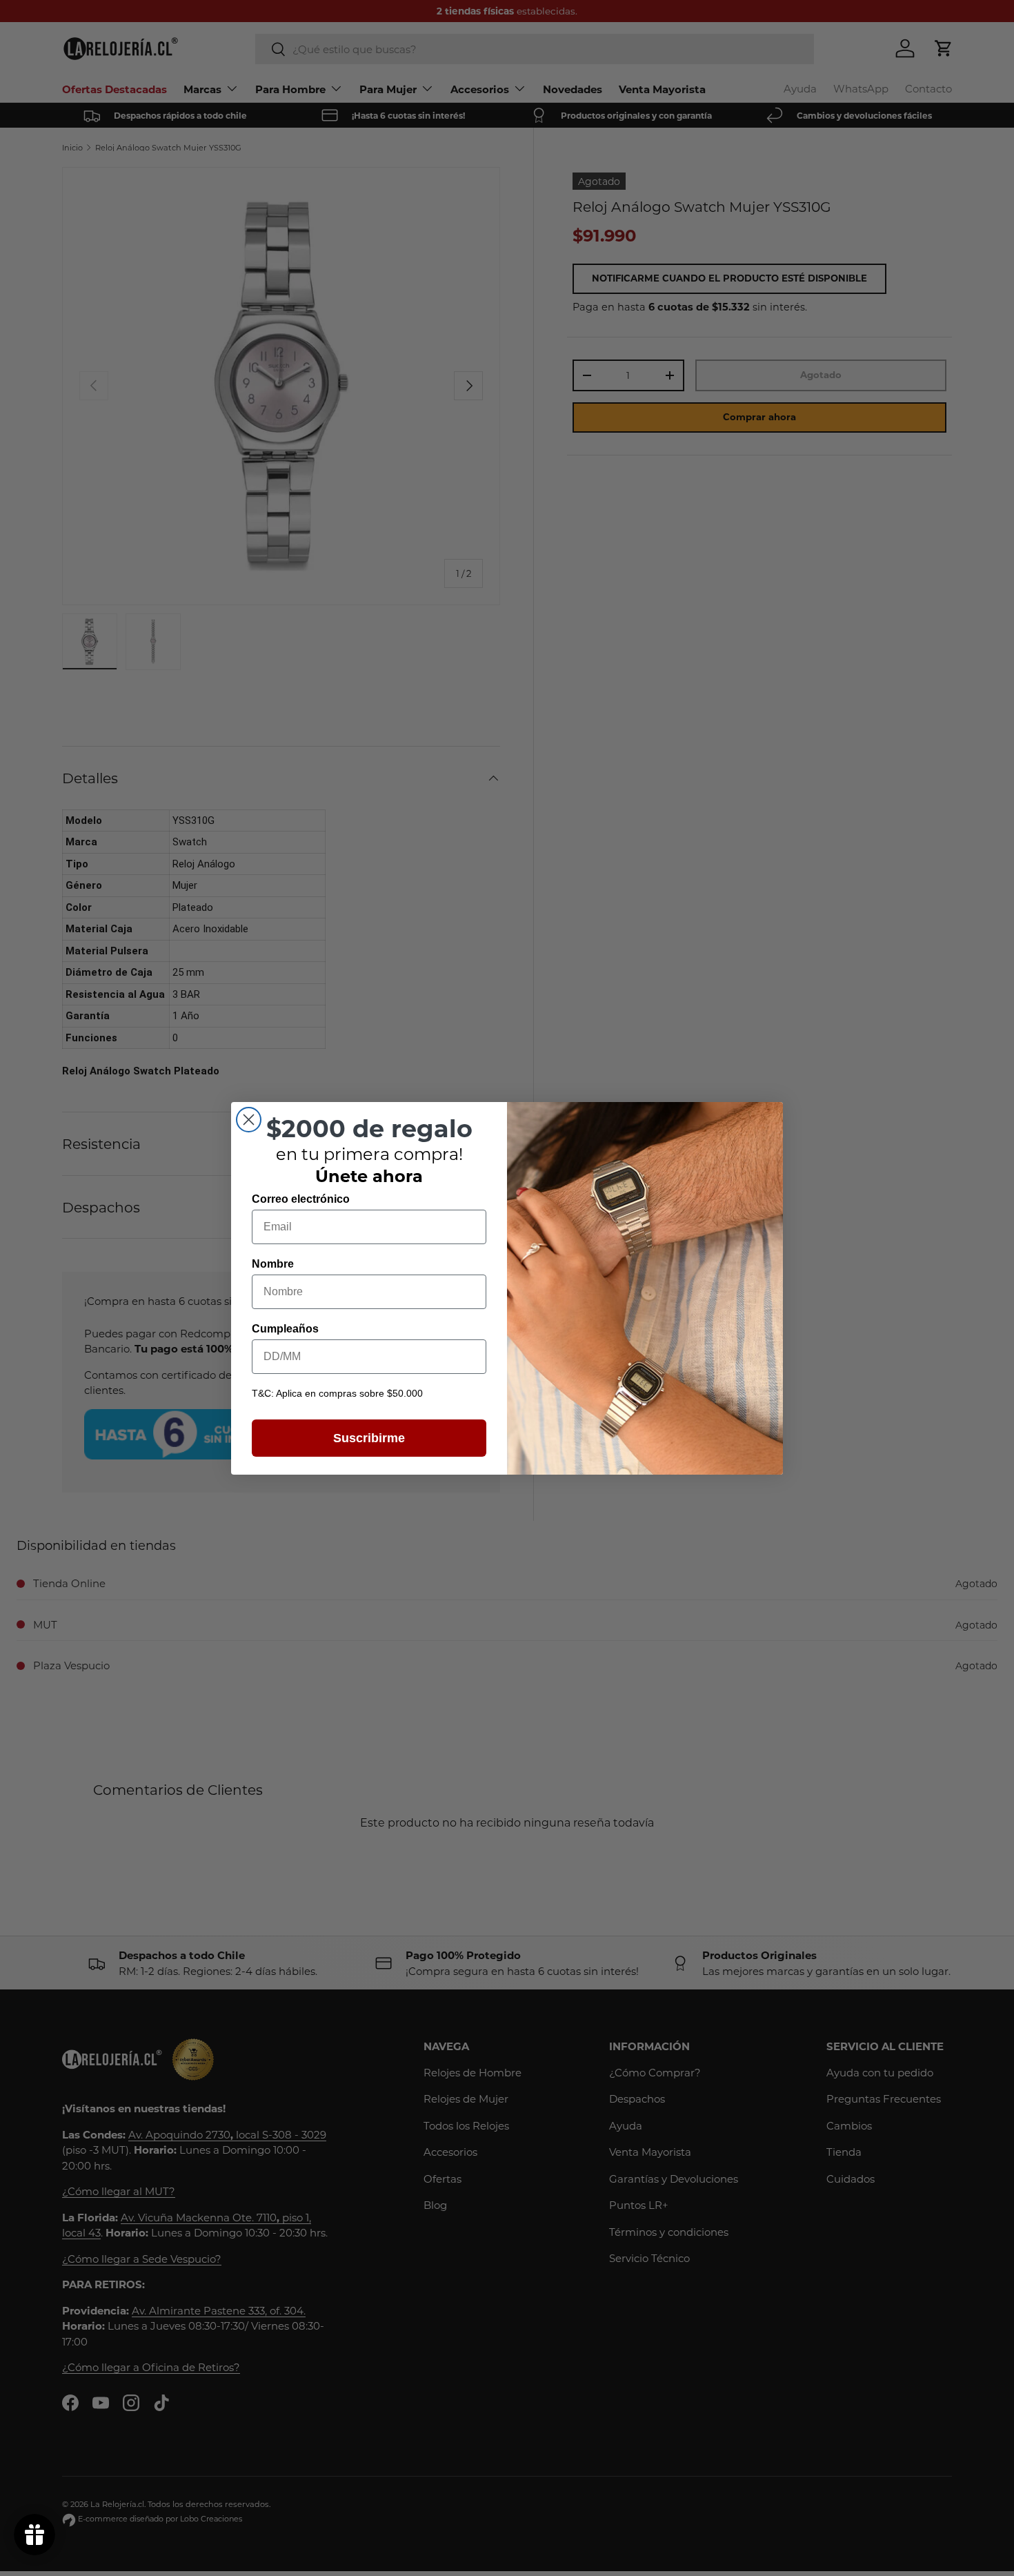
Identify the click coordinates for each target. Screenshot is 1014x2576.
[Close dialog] (249, 1120)
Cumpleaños (285, 1329)
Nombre (273, 1264)
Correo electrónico (301, 1199)
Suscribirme (369, 1438)
